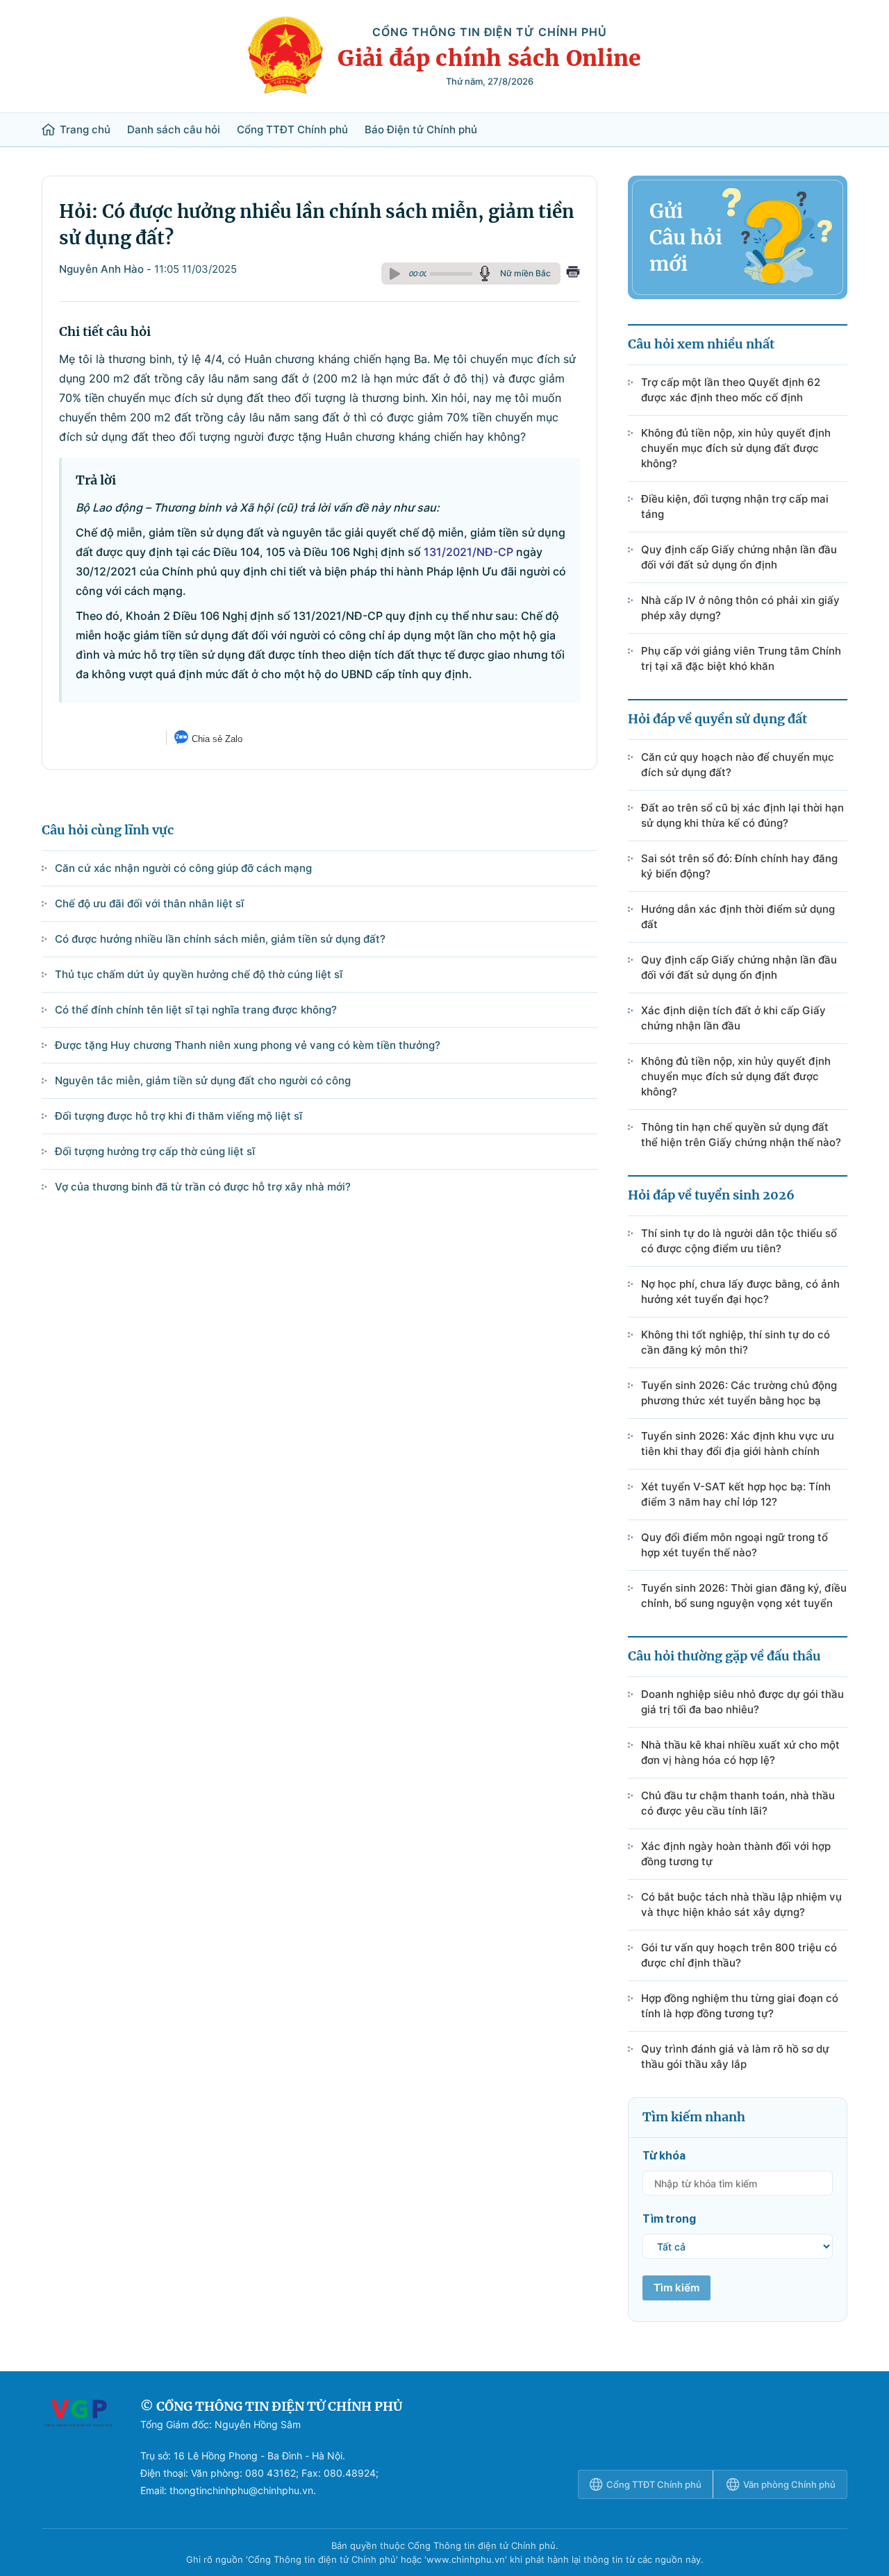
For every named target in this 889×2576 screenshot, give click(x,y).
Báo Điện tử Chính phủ (421, 130)
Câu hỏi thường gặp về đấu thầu (724, 1656)
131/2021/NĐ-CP (468, 552)
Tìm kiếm (676, 2288)
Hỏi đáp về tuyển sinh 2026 (711, 1195)
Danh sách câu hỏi (174, 130)
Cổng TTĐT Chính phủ (292, 130)
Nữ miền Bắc (525, 273)
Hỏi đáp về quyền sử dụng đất (717, 719)
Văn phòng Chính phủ (789, 2484)
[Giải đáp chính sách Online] (78, 2448)
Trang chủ (85, 130)
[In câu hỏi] (573, 273)
